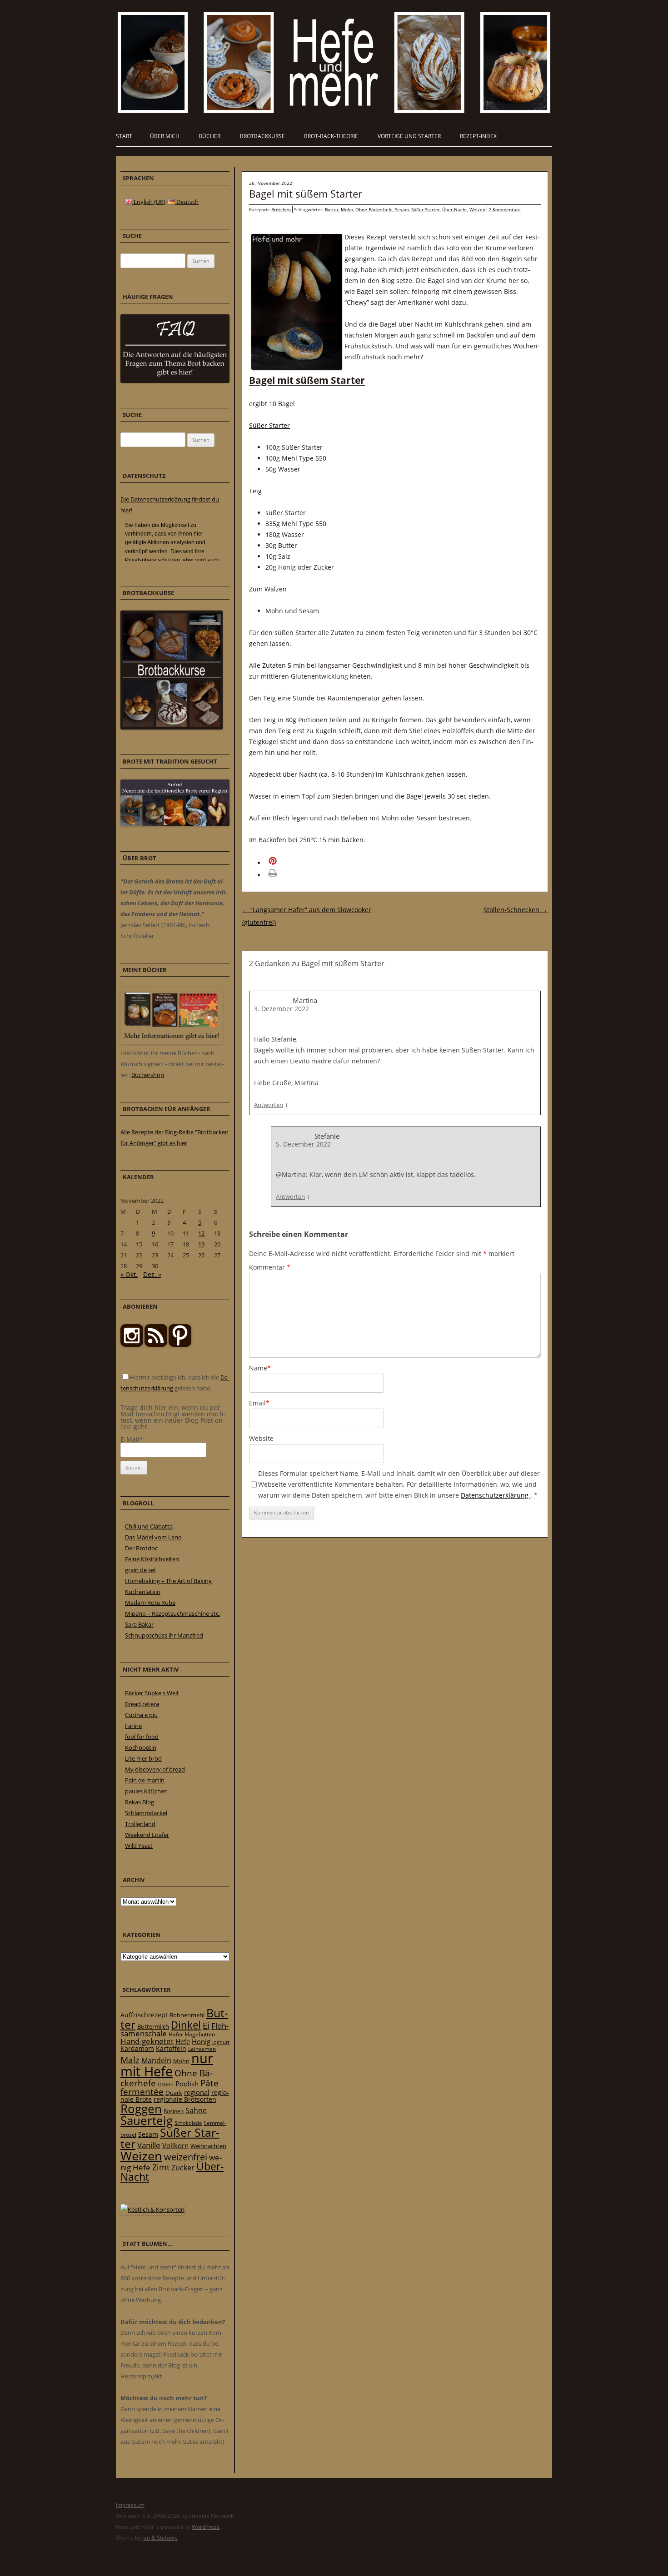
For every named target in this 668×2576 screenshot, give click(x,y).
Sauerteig (147, 2121)
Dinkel (186, 2025)
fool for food (142, 1737)
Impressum (130, 2505)
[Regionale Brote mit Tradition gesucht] (175, 824)
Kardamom (137, 2048)
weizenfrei (186, 2157)
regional (197, 2092)
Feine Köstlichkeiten (152, 1559)
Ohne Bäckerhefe (374, 209)
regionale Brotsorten (185, 2099)
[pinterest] (156, 1345)
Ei (206, 2025)
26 (201, 1255)
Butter (332, 209)
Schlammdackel (146, 1813)
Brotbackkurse (262, 136)
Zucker (183, 2168)
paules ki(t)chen (146, 1791)
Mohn (347, 209)
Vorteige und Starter (409, 136)
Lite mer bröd (143, 1758)
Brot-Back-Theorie (331, 136)
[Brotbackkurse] (172, 727)
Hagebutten (200, 2034)
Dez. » (152, 1274)
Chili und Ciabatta (149, 1526)
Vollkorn (175, 2145)
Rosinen (174, 2111)
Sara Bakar (139, 1624)
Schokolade (188, 2123)
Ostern (166, 2084)
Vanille (149, 2145)
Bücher (209, 136)
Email (259, 1403)
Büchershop (148, 1075)
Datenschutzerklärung (496, 1495)
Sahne (196, 2110)
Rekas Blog (140, 1802)
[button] (285, 863)
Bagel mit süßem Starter (306, 194)
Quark (174, 2093)
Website (261, 1438)
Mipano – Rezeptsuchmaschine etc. (172, 1613)
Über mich (165, 136)
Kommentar (270, 1267)
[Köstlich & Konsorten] (152, 2209)
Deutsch (187, 202)
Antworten (269, 1105)
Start (124, 136)
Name (260, 1368)
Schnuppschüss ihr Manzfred (164, 1635)
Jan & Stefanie (160, 2538)
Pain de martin (145, 1780)
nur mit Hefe (167, 2065)
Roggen (141, 2109)
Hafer (176, 2034)
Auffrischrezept (144, 2015)
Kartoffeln (171, 2048)
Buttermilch (153, 2026)
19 (201, 1244)
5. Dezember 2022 (303, 1144)
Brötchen (281, 209)
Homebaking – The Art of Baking (168, 1581)
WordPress (206, 2527)
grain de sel (140, 1570)
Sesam (402, 209)
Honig (201, 2041)
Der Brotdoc (141, 1548)
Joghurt (221, 2042)
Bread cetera (142, 1704)
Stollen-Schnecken (516, 910)
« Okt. (129, 1274)
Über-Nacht (455, 209)
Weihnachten (208, 2146)
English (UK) (149, 202)
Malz (130, 2060)
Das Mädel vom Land (153, 1537)
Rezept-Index (478, 136)
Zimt (161, 2167)
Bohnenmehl (187, 2015)
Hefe (183, 2041)
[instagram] (132, 1345)
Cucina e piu (141, 1715)
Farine (133, 1726)
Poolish (187, 2084)
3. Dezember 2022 (282, 1009)
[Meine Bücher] (172, 1042)
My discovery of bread (155, 1769)
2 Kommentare (505, 209)
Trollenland (140, 1824)
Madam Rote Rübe (150, 1603)
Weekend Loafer (147, 1835)
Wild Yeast (139, 1846)
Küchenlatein (143, 1592)
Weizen (477, 209)
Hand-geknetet (147, 2041)
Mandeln (156, 2060)
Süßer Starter (426, 209)
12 (201, 1233)
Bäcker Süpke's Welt (152, 1693)
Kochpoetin (141, 1747)
